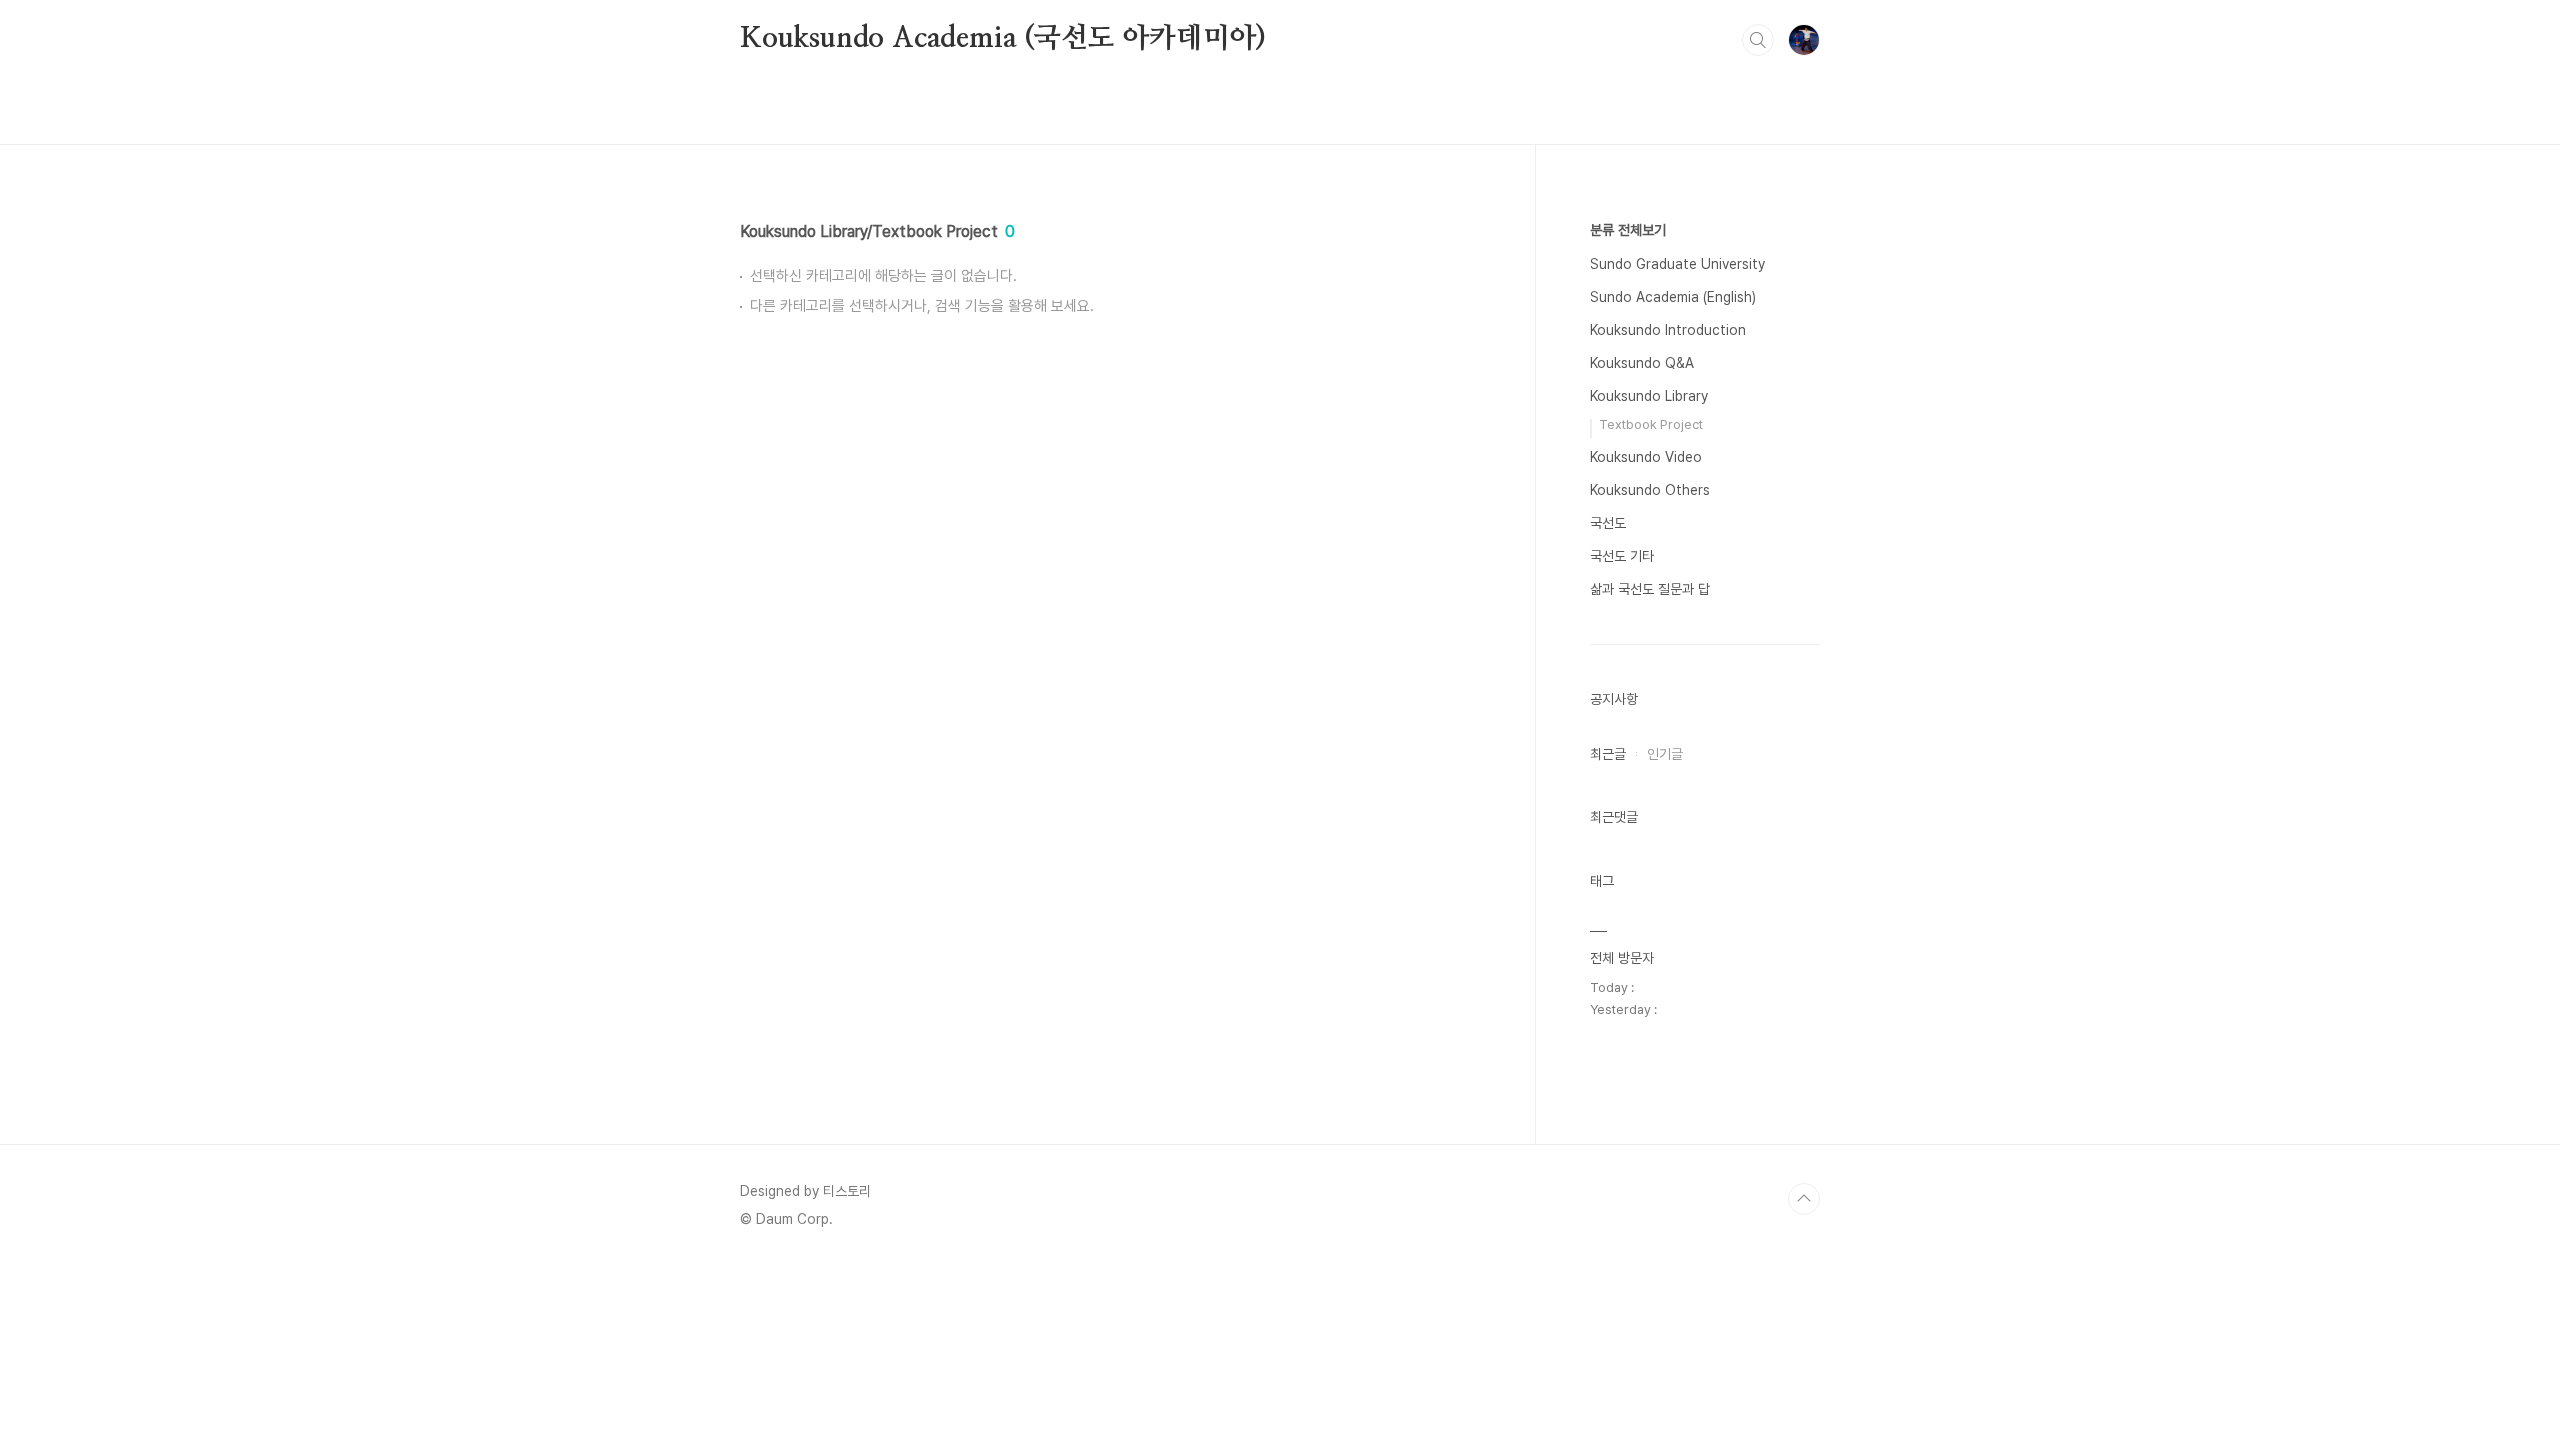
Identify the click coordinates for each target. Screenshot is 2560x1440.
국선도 (1608, 523)
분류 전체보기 (1628, 230)
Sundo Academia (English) (1673, 297)
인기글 (1665, 754)
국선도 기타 (1622, 556)
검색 (1758, 40)
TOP (1804, 1199)
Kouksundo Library (1649, 396)
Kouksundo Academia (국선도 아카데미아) (1003, 39)
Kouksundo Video (1646, 457)
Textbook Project (1651, 424)
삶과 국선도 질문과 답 (1650, 589)
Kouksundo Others (1650, 490)
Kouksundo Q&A (1642, 363)
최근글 (1608, 754)
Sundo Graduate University (1677, 264)
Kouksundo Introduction (1668, 330)
